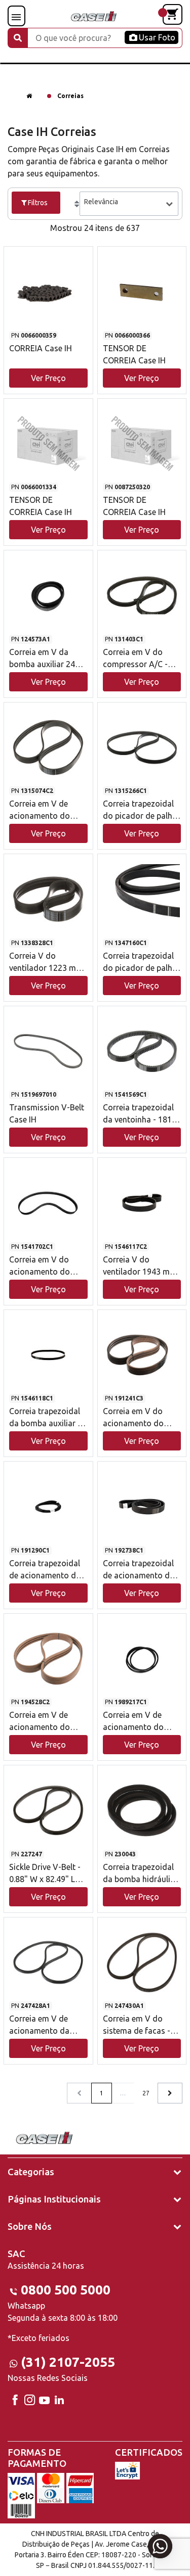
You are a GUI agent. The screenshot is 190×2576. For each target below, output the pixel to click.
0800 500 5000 (66, 2290)
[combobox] (129, 204)
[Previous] (170, 2093)
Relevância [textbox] (101, 202)
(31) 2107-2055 (68, 2362)
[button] (48, 311)
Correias (70, 96)
